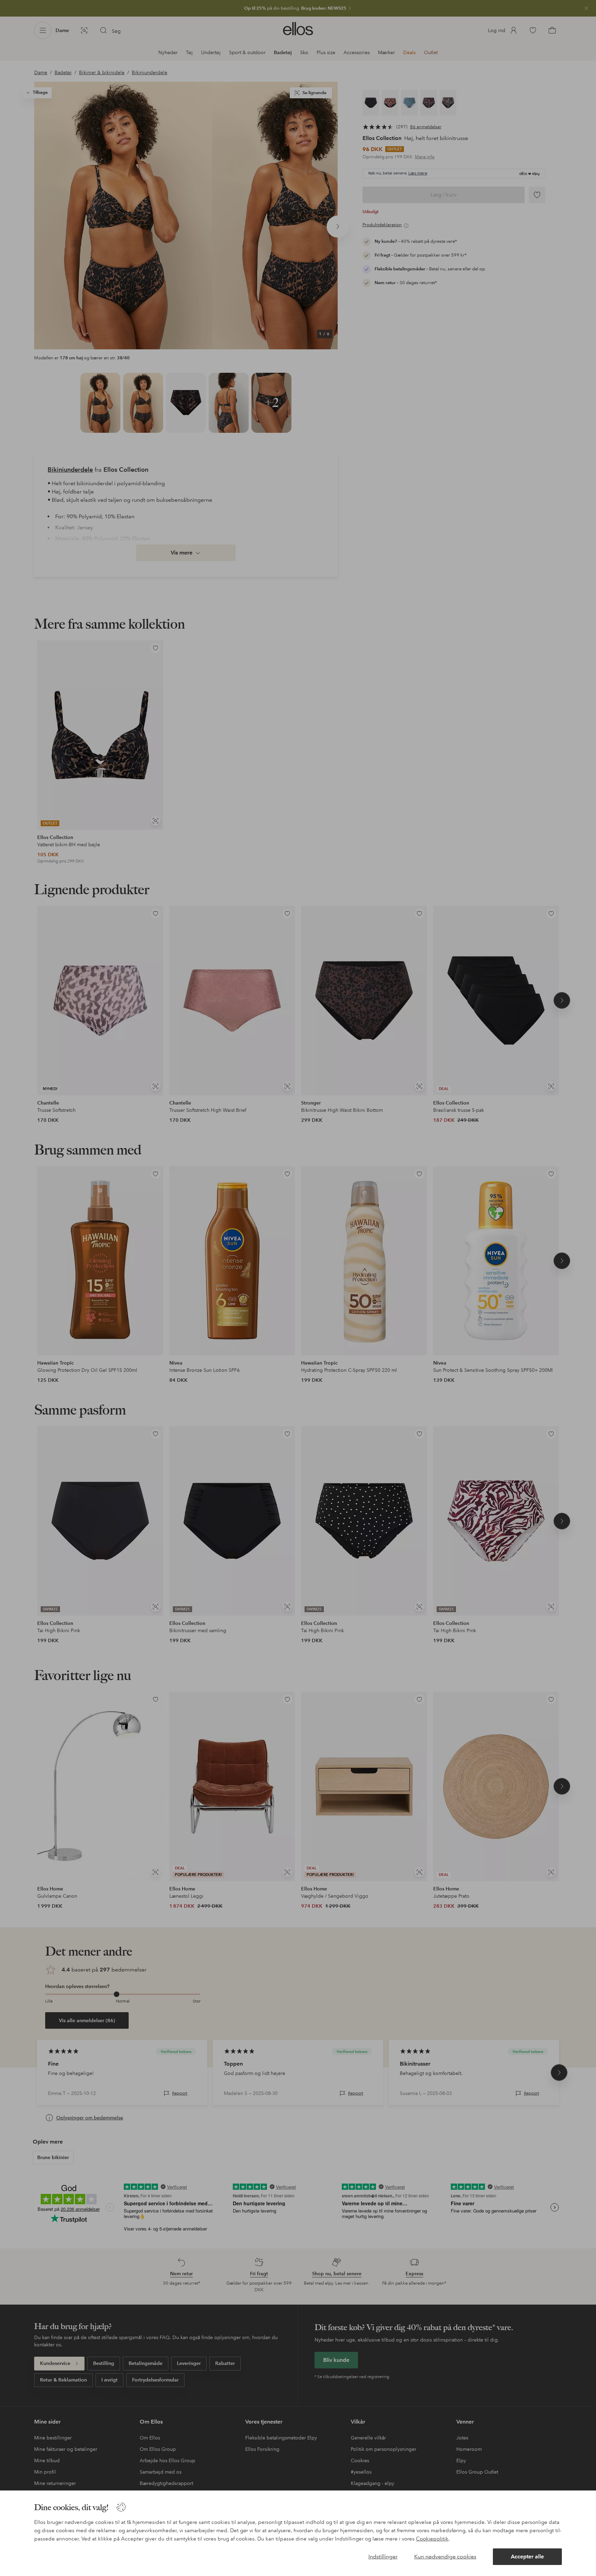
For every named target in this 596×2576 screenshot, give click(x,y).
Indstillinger (383, 2557)
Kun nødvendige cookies (445, 2557)
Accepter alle (527, 2557)
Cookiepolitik (432, 2539)
